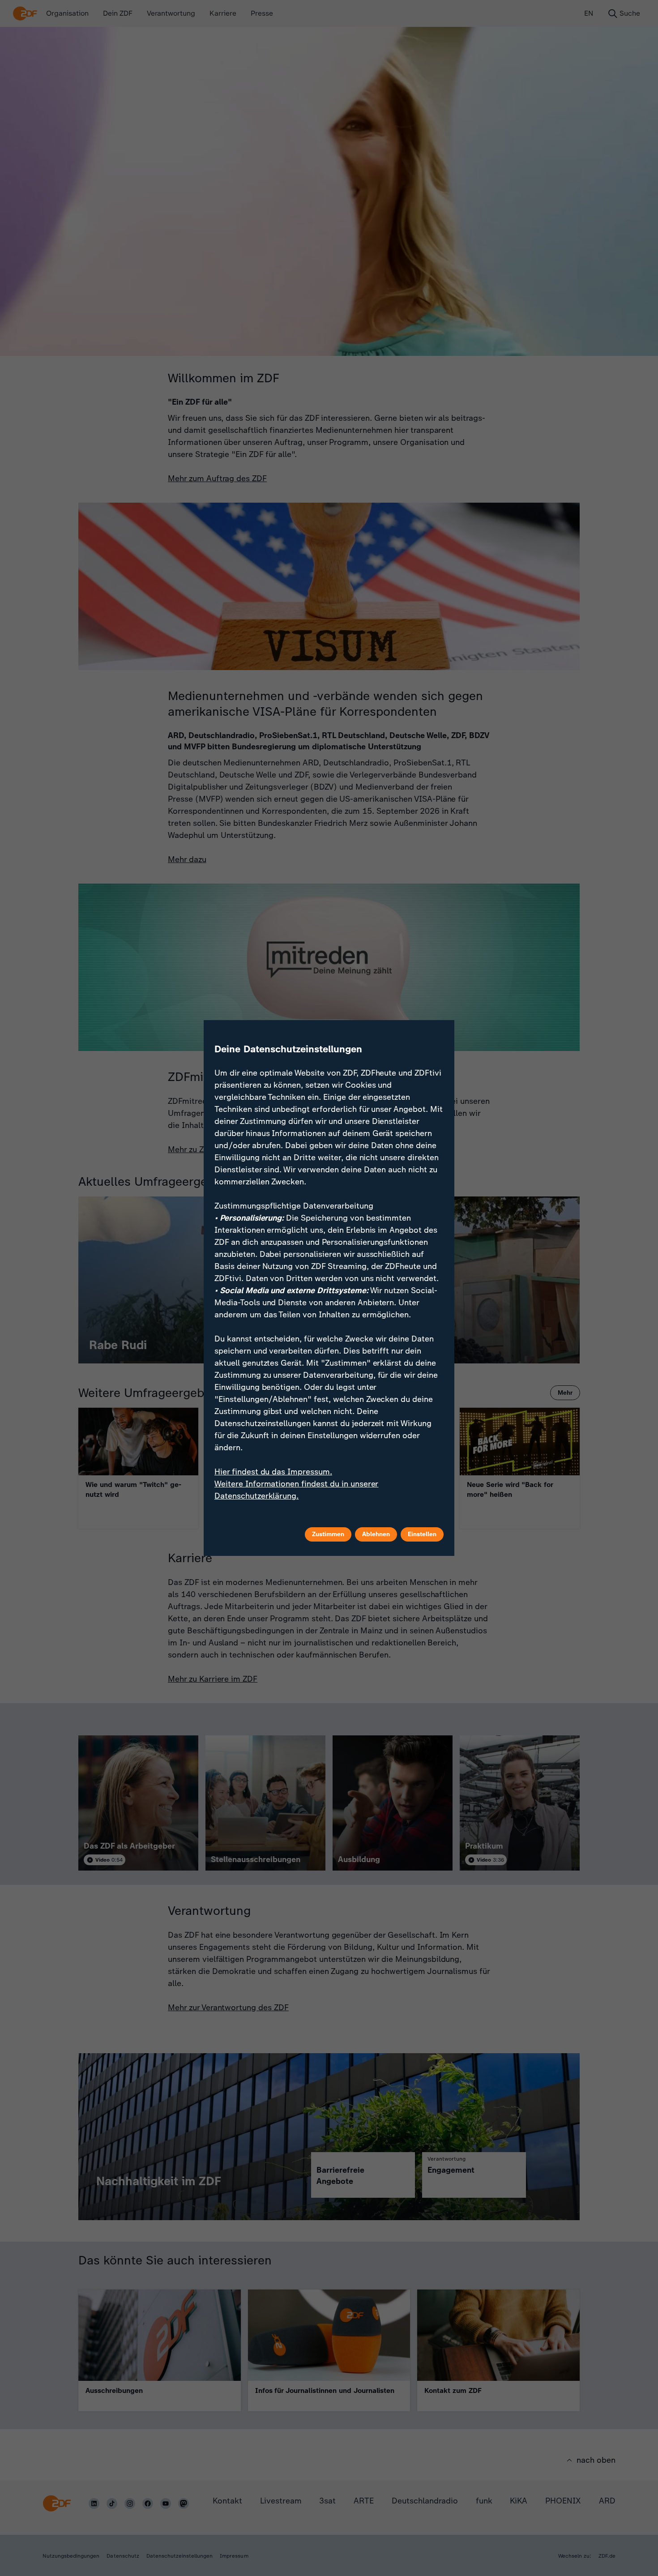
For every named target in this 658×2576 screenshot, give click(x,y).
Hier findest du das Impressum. (273, 1472)
